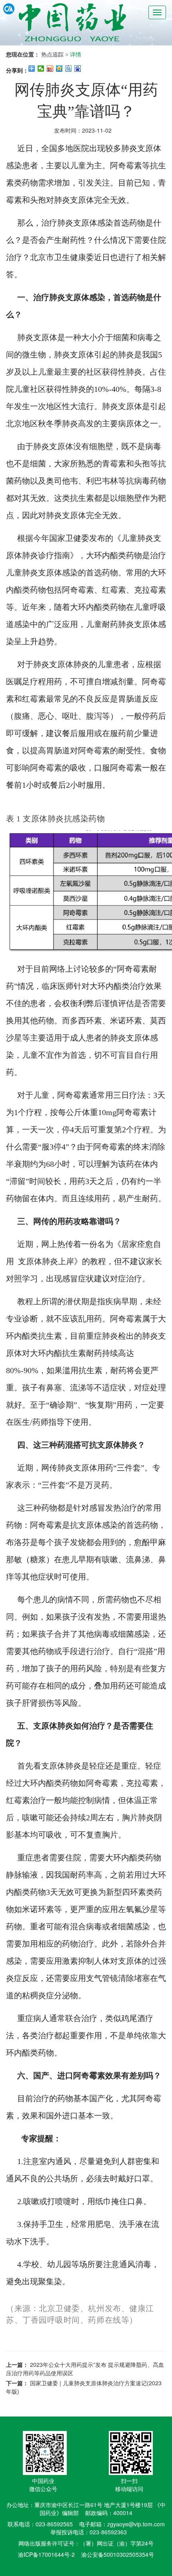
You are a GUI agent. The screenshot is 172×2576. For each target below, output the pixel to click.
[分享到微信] (41, 69)
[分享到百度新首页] (78, 69)
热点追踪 (52, 54)
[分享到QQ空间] (59, 69)
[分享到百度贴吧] (69, 69)
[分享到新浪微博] (50, 69)
